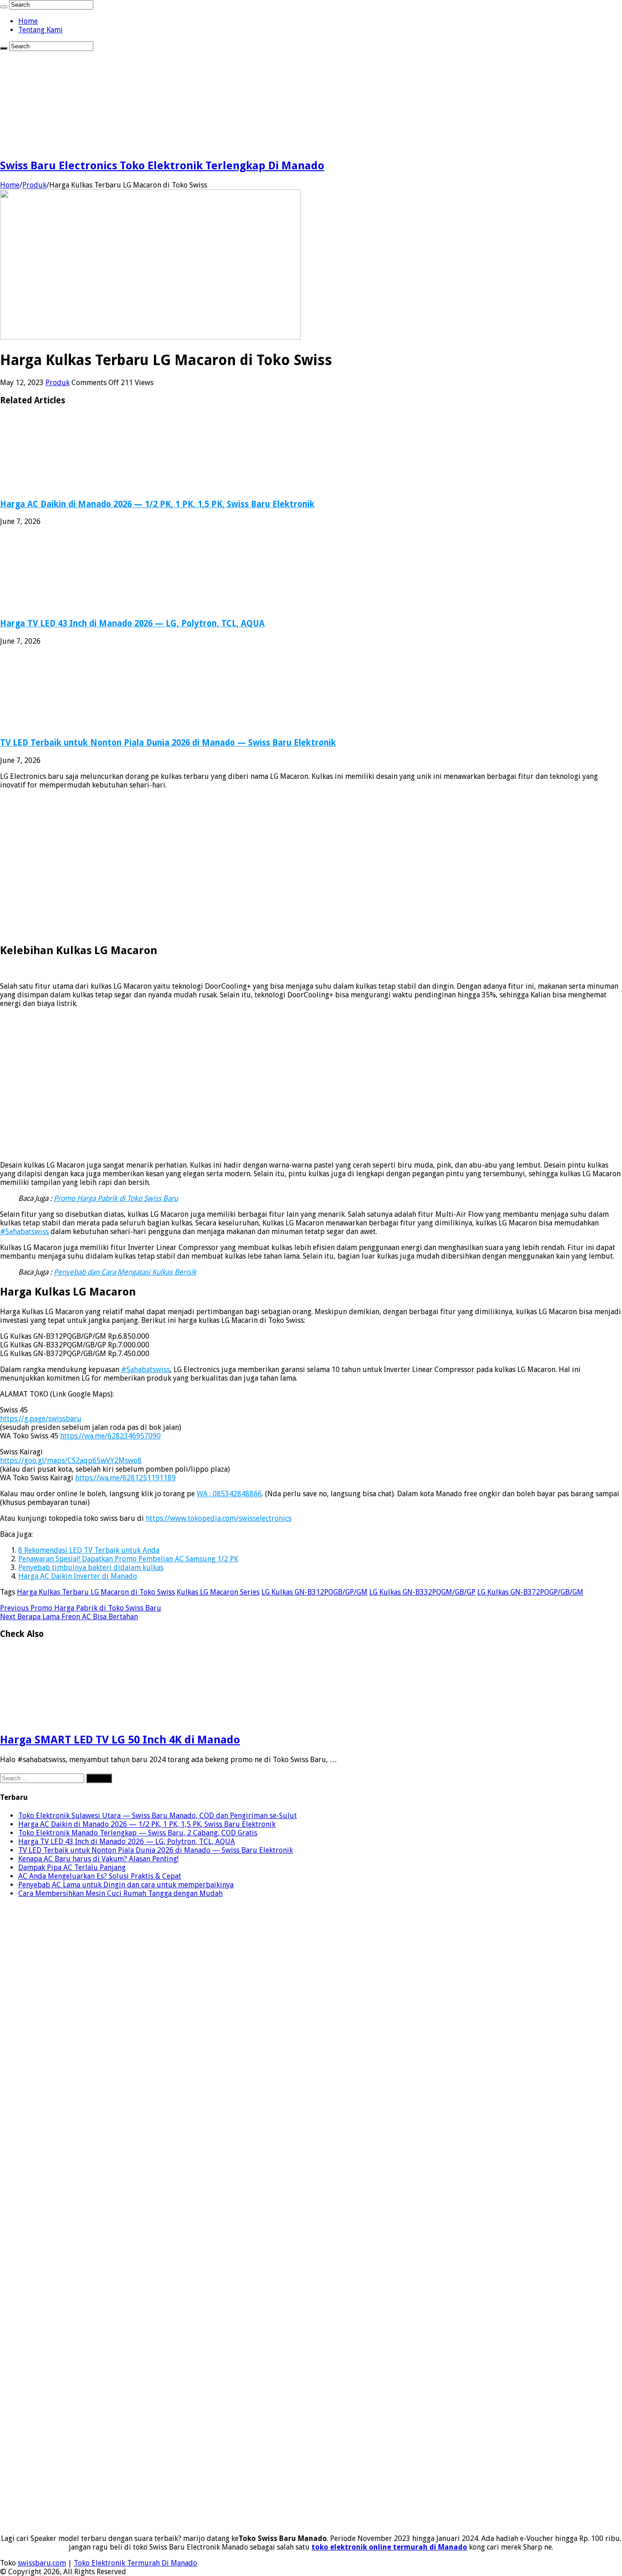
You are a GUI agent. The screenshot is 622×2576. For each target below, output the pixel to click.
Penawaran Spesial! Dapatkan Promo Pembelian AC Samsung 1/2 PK (128, 1559)
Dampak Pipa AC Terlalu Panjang (72, 1867)
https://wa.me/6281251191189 (125, 1478)
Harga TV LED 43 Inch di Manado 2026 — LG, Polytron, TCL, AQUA (132, 623)
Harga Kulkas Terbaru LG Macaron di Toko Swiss (96, 1592)
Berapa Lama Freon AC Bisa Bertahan (69, 1617)
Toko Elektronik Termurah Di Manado (135, 2563)
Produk (34, 185)
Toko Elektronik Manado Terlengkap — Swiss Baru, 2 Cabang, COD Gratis (138, 1833)
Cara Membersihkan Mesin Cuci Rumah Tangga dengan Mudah (120, 1893)
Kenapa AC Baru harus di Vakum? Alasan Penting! (98, 1859)
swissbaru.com (42, 2563)
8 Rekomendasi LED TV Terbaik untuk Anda (89, 1550)
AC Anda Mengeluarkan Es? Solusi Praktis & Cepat (100, 1876)
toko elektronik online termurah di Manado (389, 2547)
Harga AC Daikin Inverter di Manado (78, 1576)
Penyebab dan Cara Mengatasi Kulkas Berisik (125, 1272)
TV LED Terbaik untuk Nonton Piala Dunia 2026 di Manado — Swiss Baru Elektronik (168, 743)
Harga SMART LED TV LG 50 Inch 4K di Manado (120, 1740)
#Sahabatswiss (24, 1232)
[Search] (4, 7)
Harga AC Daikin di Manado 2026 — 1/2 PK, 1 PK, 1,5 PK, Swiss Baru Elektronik (157, 504)
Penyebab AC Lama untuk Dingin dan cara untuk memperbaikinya (126, 1885)
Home (28, 21)
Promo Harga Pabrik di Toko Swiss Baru (116, 1198)
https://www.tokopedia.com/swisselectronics (219, 1518)
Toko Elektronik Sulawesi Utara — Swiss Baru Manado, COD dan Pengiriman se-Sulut (158, 1816)
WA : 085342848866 (229, 1494)
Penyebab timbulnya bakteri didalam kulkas (91, 1567)
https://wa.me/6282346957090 (110, 1436)
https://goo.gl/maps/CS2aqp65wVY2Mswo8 (71, 1461)
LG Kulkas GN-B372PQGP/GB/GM (530, 1592)
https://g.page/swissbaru (41, 1419)
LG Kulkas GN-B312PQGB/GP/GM (314, 1592)
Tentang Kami (41, 30)
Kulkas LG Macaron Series (218, 1592)
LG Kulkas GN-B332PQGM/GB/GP (422, 1592)
